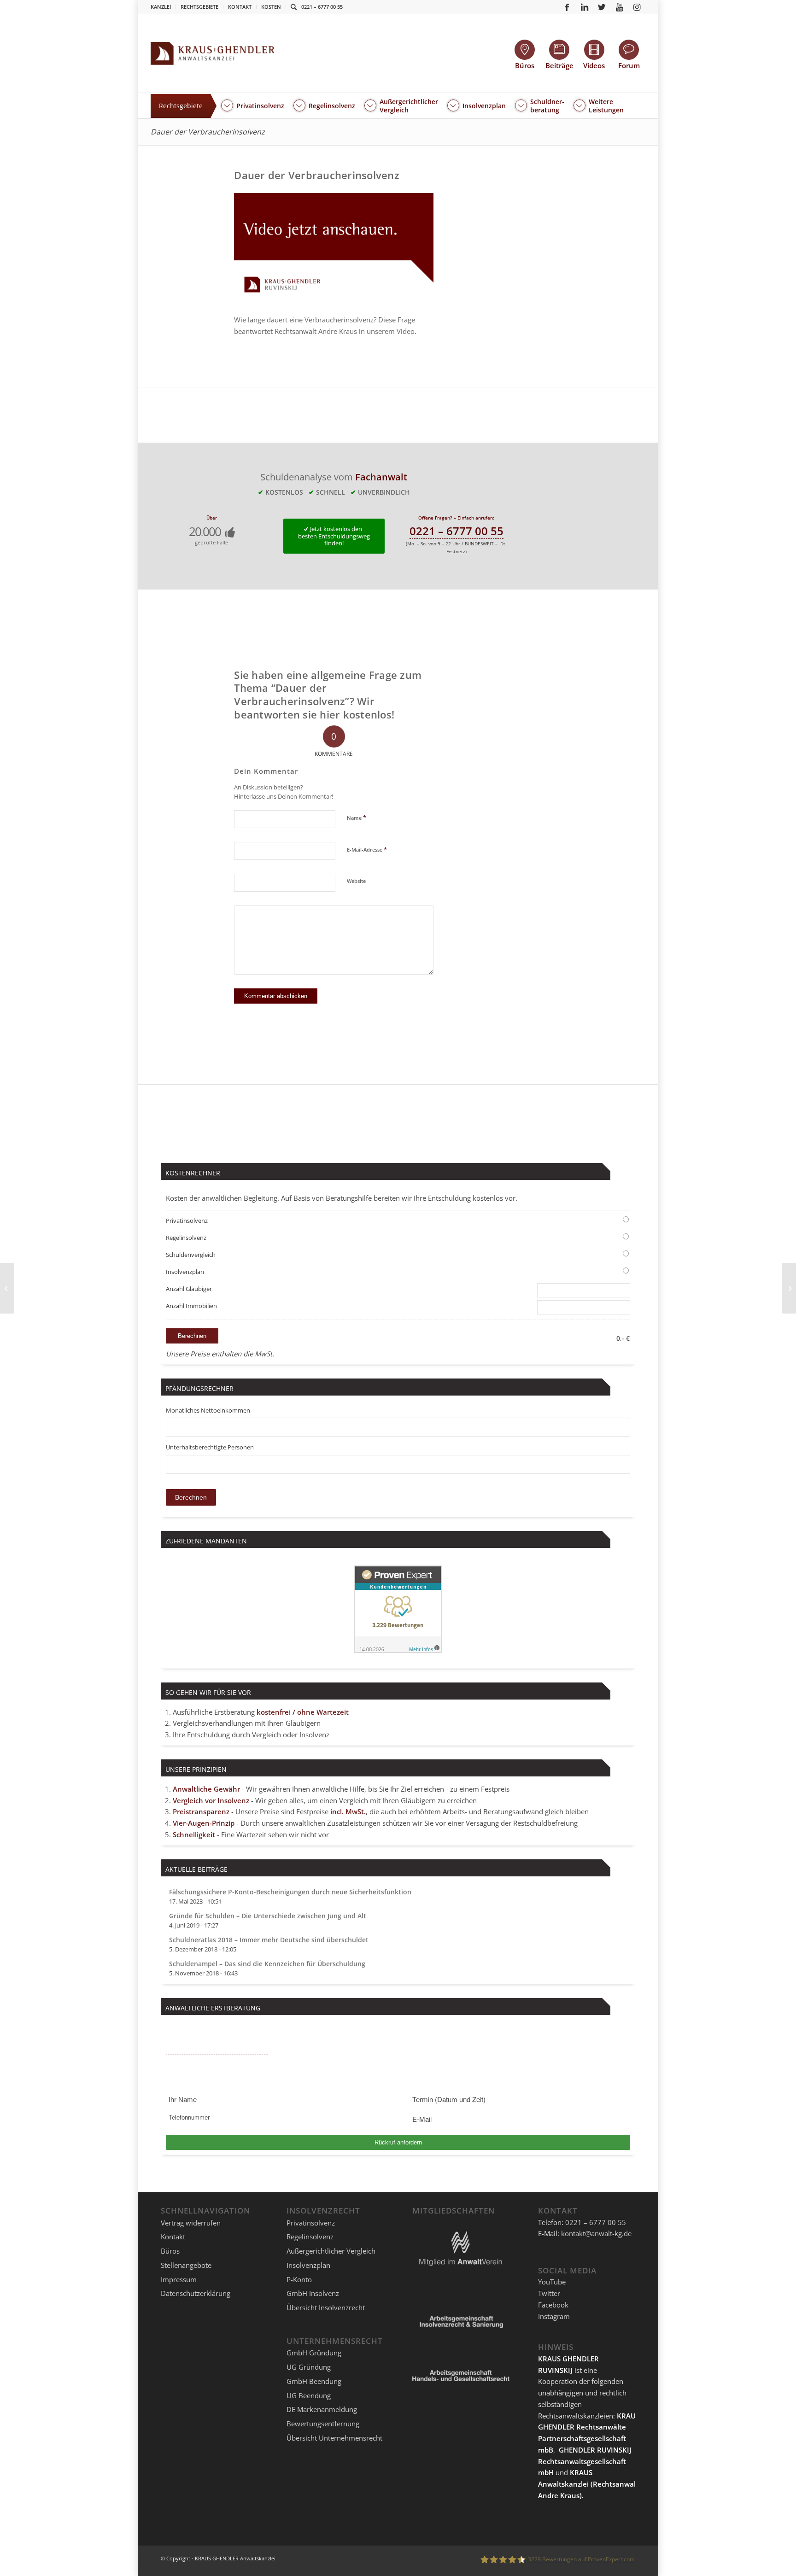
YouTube (552, 2282)
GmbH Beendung (314, 2381)
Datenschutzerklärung (196, 2293)
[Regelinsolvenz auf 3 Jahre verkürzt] (7, 1288)
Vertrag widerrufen (191, 2223)
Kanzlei (161, 7)
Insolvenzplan (185, 1272)
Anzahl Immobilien (191, 1306)
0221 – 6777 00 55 (322, 7)
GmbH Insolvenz (313, 2293)
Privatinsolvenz (187, 1221)
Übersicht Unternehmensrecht (334, 2438)
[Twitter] (602, 7)
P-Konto (299, 2279)
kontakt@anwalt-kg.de (596, 2233)
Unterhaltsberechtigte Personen (210, 1447)
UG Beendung (309, 2395)
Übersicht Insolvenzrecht (326, 2307)
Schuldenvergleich (191, 1255)
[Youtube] (620, 7)
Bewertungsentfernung (323, 2424)
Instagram (554, 2316)
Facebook (553, 2305)
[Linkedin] (585, 7)
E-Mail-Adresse (367, 849)
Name (357, 818)
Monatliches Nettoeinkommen (208, 1410)
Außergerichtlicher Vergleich (331, 2251)
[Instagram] (637, 7)
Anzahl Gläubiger (189, 1289)
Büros (170, 2251)
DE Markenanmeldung (322, 2409)
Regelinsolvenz (186, 1238)
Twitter (549, 2293)
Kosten (271, 7)
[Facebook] (567, 7)
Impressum (179, 2279)
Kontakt (240, 7)
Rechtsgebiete (199, 7)
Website (356, 881)
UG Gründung (309, 2367)
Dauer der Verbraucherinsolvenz (208, 132)
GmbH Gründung (314, 2353)
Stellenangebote (186, 2265)
